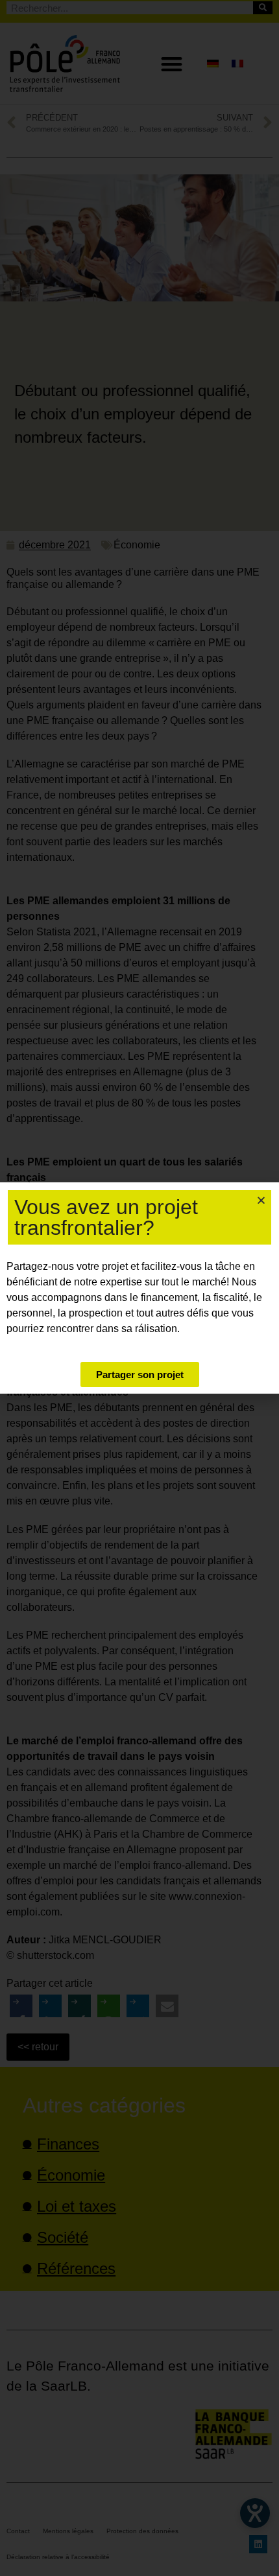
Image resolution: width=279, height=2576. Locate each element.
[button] (261, 1200)
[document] (139, 1288)
